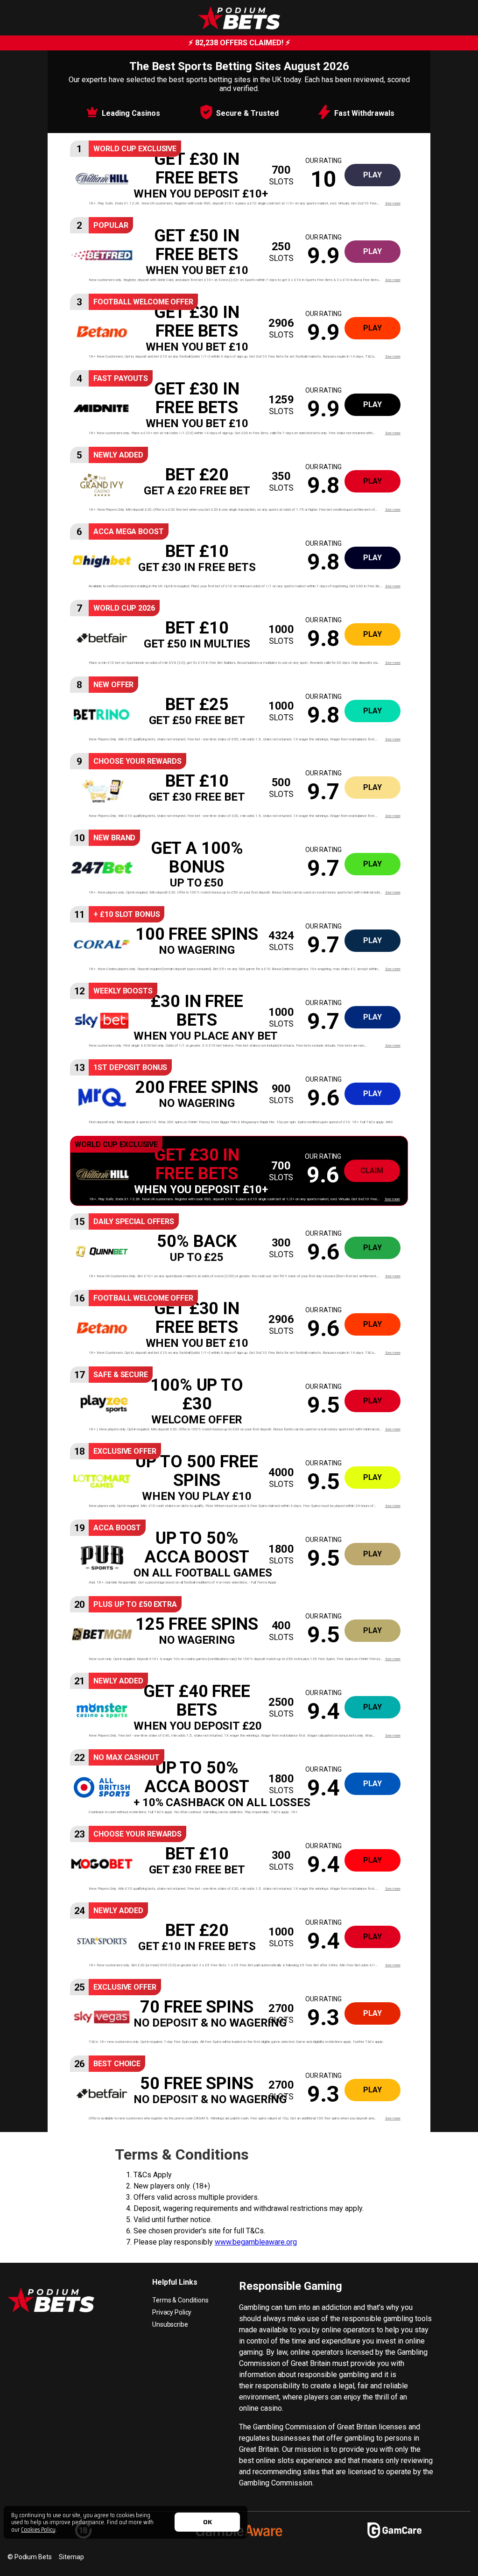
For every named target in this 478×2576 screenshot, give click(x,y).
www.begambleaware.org (256, 2242)
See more (393, 203)
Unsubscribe (170, 2324)
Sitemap (71, 2557)
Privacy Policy (172, 2312)
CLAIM (372, 1171)
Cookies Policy (38, 2529)
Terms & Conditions (180, 2300)
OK (207, 2522)
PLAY (373, 175)
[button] (239, 175)
